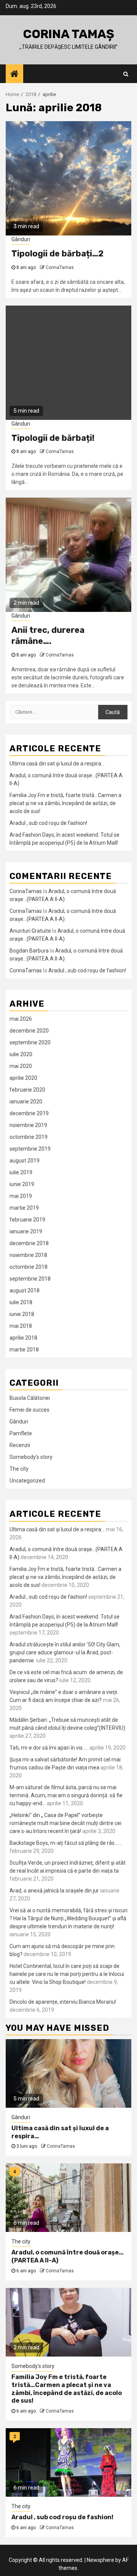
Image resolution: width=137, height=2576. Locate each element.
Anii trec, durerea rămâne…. (48, 636)
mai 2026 (21, 1019)
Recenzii (20, 1445)
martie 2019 (24, 1208)
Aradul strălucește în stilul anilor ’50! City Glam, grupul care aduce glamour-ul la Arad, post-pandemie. (65, 1652)
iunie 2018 (22, 1314)
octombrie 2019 (29, 1137)
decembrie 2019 (29, 1113)
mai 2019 (21, 1196)
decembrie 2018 (29, 1243)
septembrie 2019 (30, 1149)
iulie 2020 (21, 1054)
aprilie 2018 (23, 1338)
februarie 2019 (27, 1220)
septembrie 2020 (30, 1042)
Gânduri (21, 239)
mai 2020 (21, 1066)
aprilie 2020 (23, 1078)
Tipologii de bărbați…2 (57, 254)
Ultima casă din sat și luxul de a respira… (57, 764)
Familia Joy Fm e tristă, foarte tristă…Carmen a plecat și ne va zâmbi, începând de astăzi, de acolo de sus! (65, 803)
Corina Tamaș (68, 34)
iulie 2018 (21, 1302)
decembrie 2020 (29, 1031)
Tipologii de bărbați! (53, 438)
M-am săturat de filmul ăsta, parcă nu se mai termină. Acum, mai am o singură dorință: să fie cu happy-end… (66, 1795)
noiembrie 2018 (28, 1255)
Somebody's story (31, 1457)
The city (19, 1469)
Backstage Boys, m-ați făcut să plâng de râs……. (66, 1843)
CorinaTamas (60, 267)
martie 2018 (24, 1350)
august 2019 (25, 1161)
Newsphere (100, 2560)
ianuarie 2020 (26, 1101)
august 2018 (25, 1290)
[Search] (126, 74)
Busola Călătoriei (30, 1398)
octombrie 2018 (29, 1267)
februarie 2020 (27, 1090)
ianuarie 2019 (26, 1231)
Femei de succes (29, 1410)
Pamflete (21, 1433)
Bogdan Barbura (29, 951)
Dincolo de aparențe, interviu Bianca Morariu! (63, 2002)
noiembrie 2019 (28, 1125)
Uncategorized (27, 1481)
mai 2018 (21, 1326)
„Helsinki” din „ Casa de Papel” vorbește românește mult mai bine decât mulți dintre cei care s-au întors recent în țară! (65, 1823)
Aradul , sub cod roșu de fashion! (48, 823)
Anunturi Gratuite (30, 931)
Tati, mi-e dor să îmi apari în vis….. (49, 1748)
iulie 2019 (21, 1172)
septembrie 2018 (30, 1279)
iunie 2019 (22, 1184)
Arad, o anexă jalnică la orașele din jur (54, 1891)
